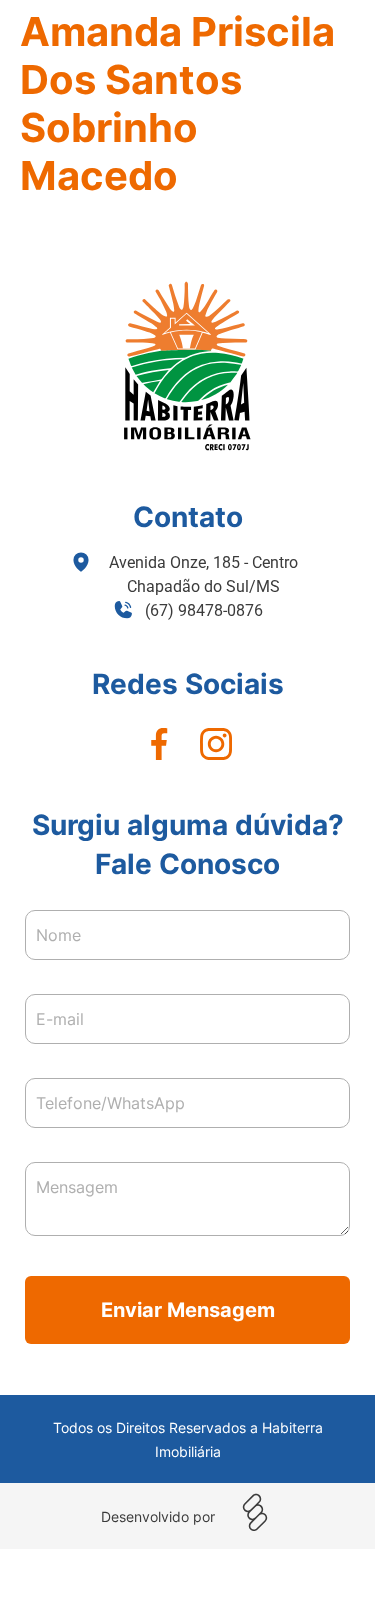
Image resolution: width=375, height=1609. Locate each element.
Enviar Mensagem (188, 1310)
